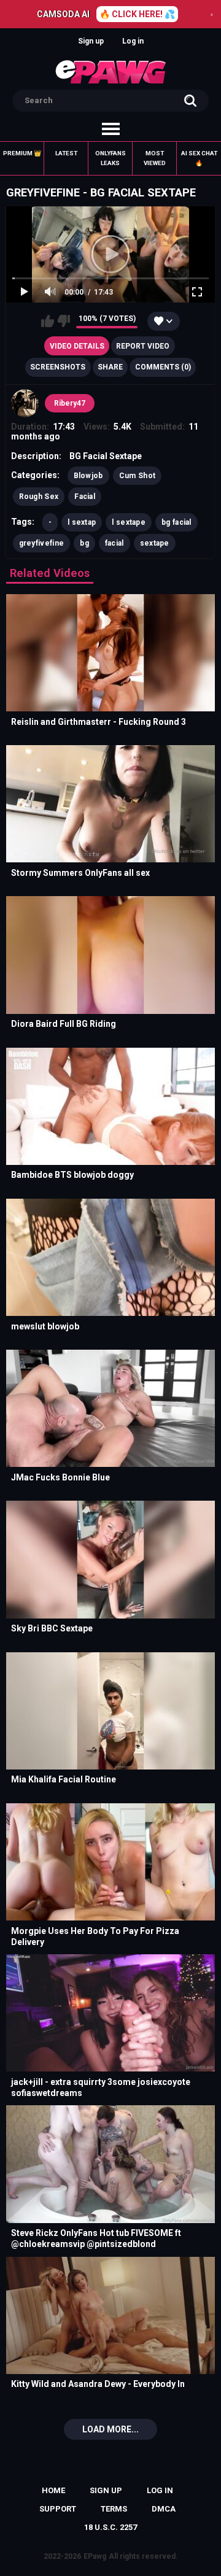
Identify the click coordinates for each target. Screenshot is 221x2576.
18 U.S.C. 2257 (110, 2527)
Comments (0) (163, 367)
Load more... (110, 2429)
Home (53, 2490)
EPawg (95, 2556)
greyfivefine (42, 543)
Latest (66, 153)
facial (114, 543)
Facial (85, 497)
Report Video (143, 346)
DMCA (164, 2509)
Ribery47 (70, 403)
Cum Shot (137, 476)
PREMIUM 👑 (22, 153)
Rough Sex (39, 497)
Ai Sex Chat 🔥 (199, 158)
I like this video (48, 321)
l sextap (82, 522)
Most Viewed (155, 158)
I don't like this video (64, 321)
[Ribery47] (25, 403)
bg (84, 543)
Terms (114, 2509)
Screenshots (58, 367)
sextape (155, 543)
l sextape (129, 522)
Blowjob (88, 476)
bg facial (176, 522)
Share (110, 367)
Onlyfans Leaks (110, 158)
